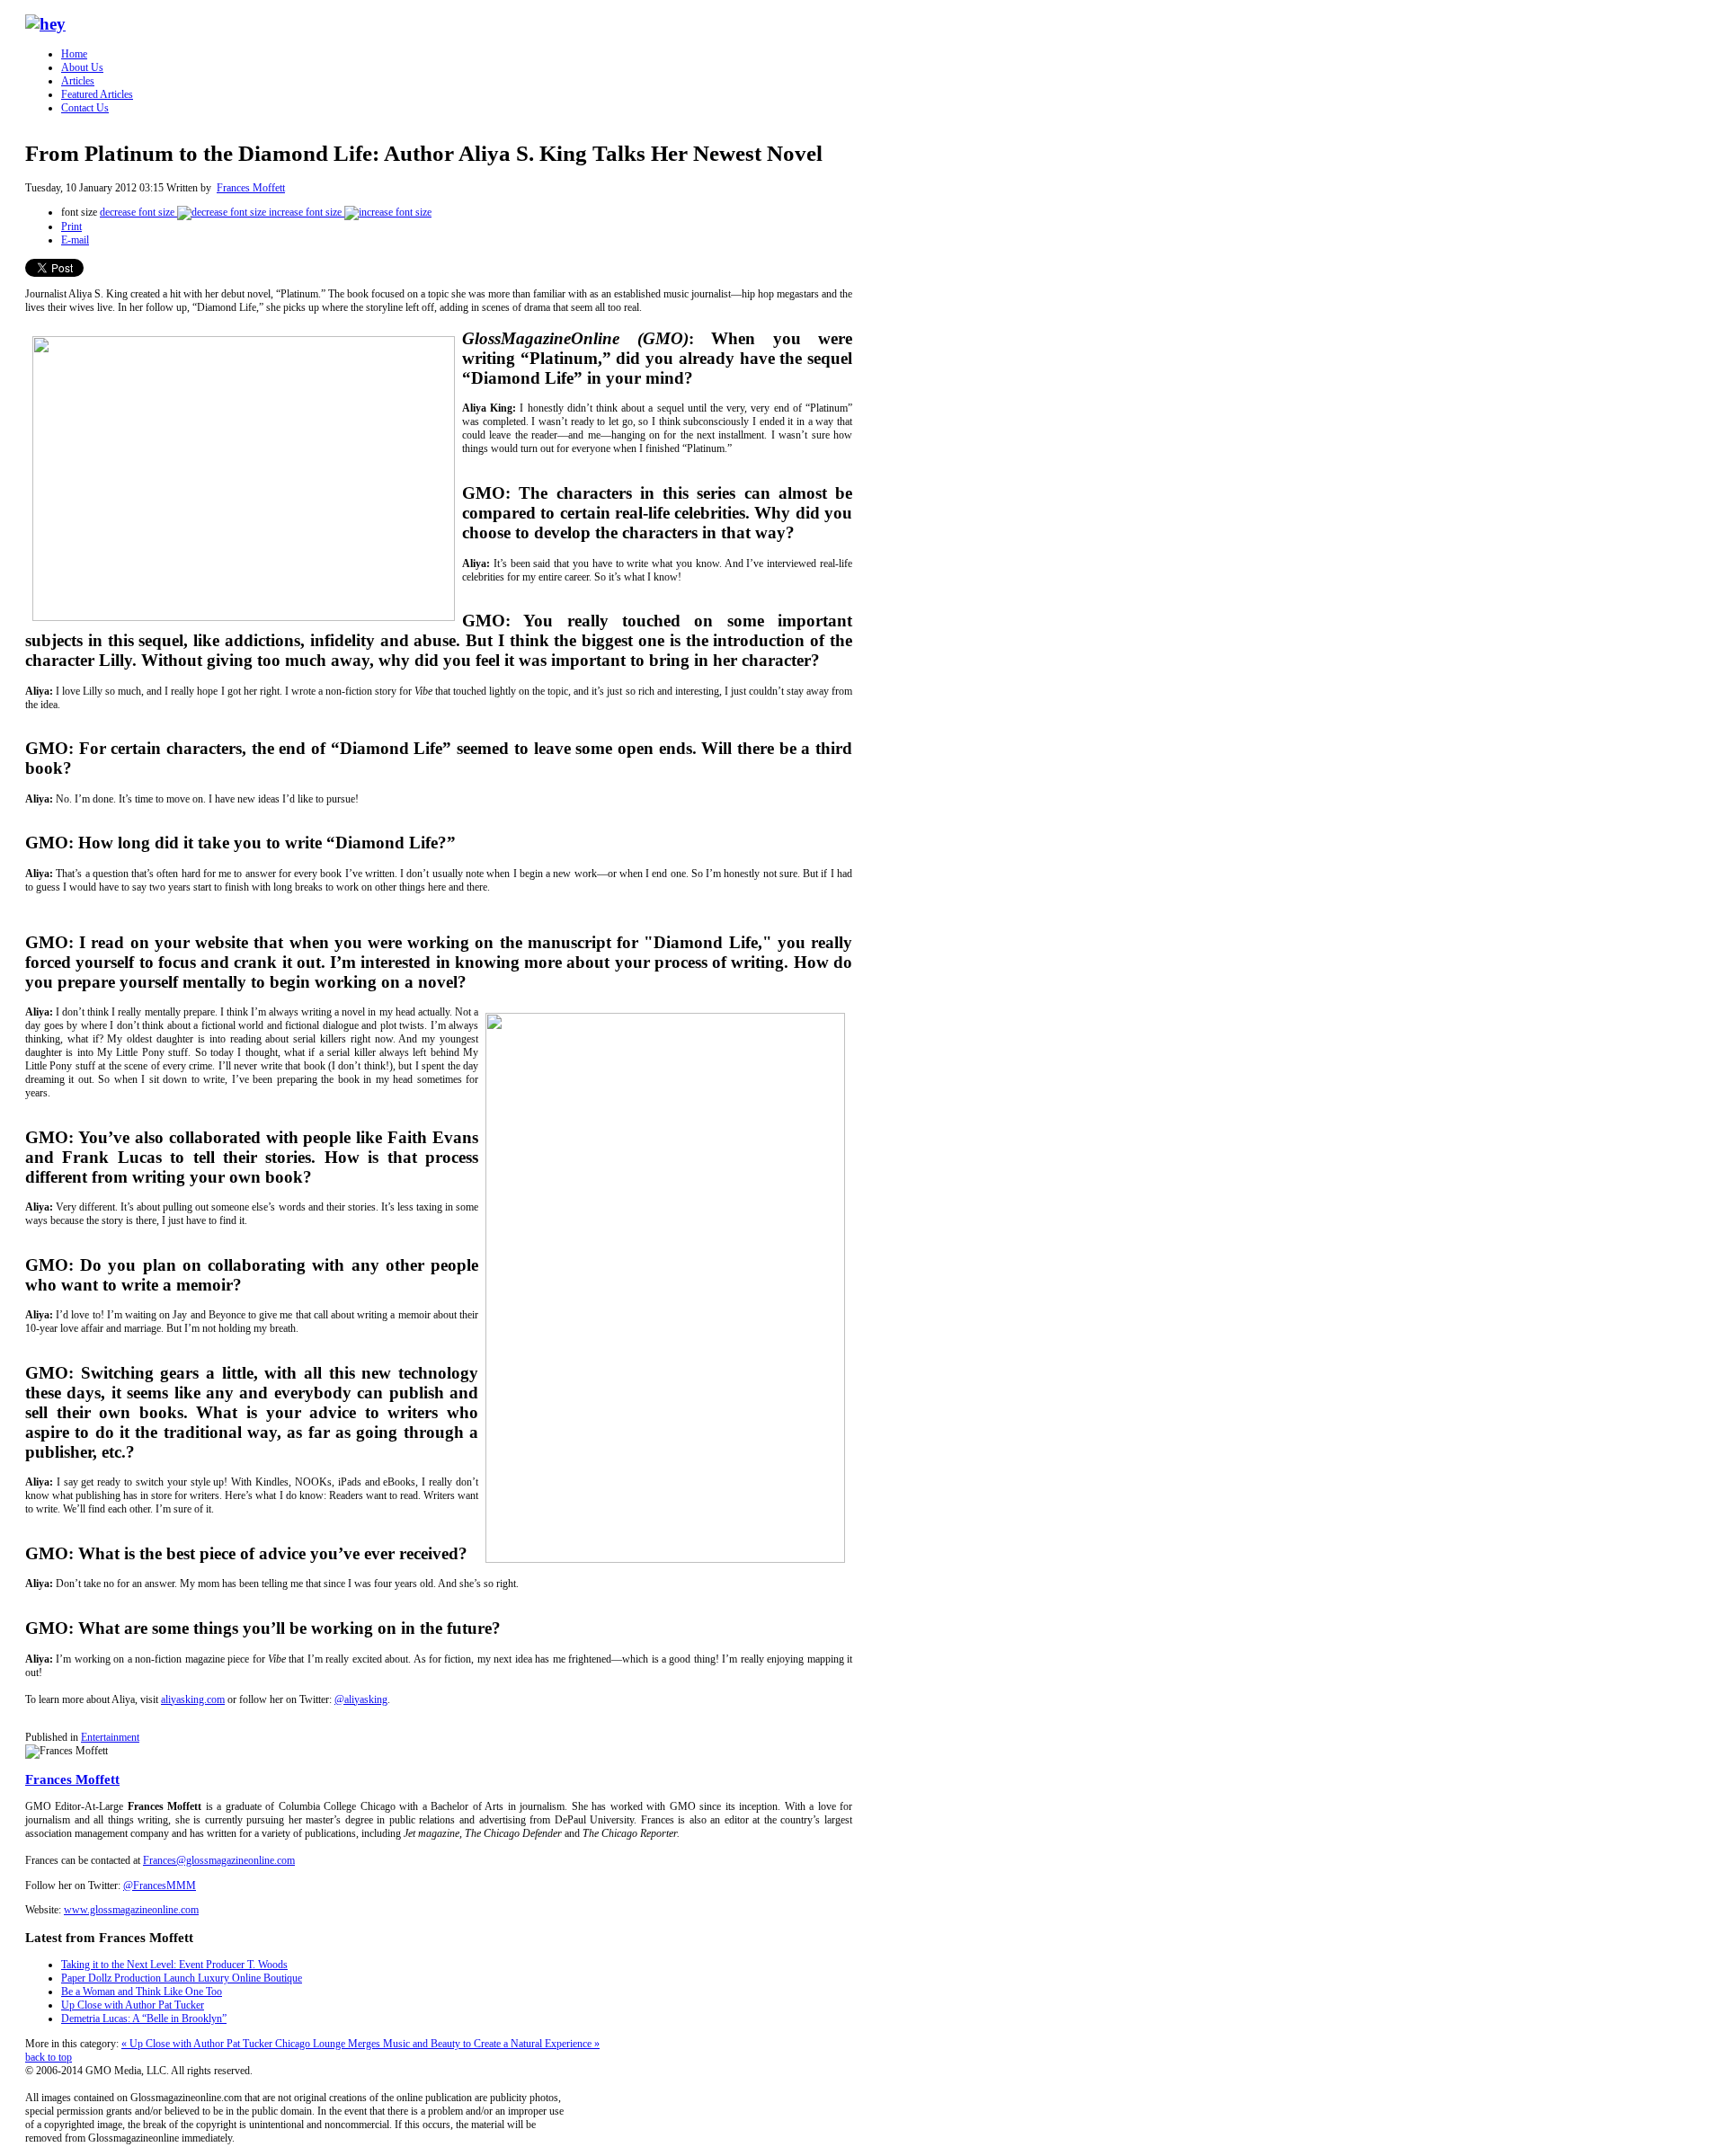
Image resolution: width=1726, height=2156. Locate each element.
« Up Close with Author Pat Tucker (198, 2044)
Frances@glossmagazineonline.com (219, 1860)
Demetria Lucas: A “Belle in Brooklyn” (144, 2018)
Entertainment (110, 1737)
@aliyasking (361, 1699)
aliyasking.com (193, 1699)
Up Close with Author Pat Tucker (133, 2005)
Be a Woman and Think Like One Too (142, 1992)
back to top (49, 2057)
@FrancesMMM (160, 1885)
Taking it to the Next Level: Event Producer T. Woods (174, 1965)
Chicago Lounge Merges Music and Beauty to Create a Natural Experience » (437, 2044)
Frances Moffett (251, 188)
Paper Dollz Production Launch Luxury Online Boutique (182, 1978)
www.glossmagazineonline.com (131, 1910)
